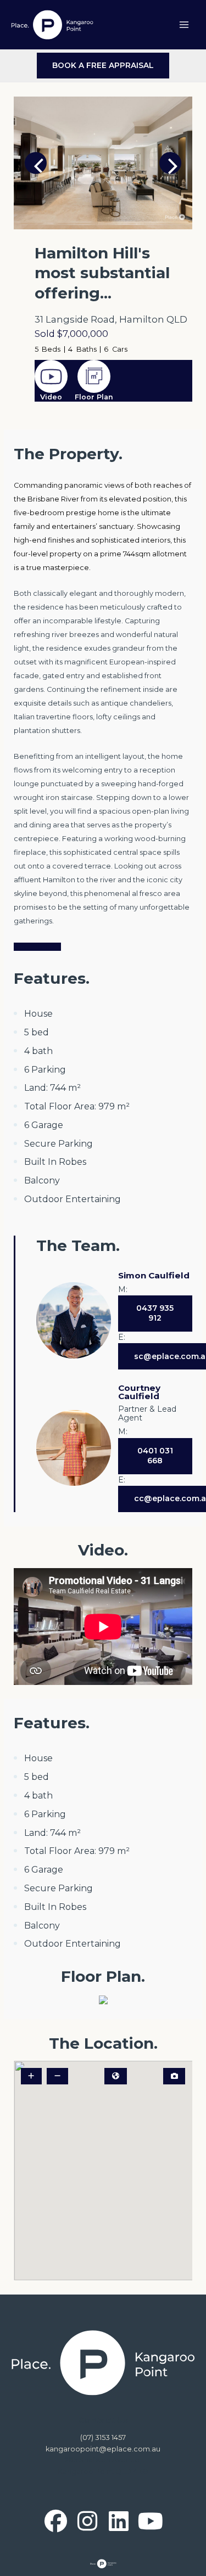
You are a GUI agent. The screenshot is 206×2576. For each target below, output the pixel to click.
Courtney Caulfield (139, 1392)
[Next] (170, 163)
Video (51, 397)
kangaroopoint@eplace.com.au (103, 2449)
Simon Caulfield (154, 1275)
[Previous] (36, 163)
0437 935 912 (155, 1313)
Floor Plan (94, 397)
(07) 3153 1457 (103, 2437)
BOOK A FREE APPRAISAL (103, 65)
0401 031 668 (155, 1456)
